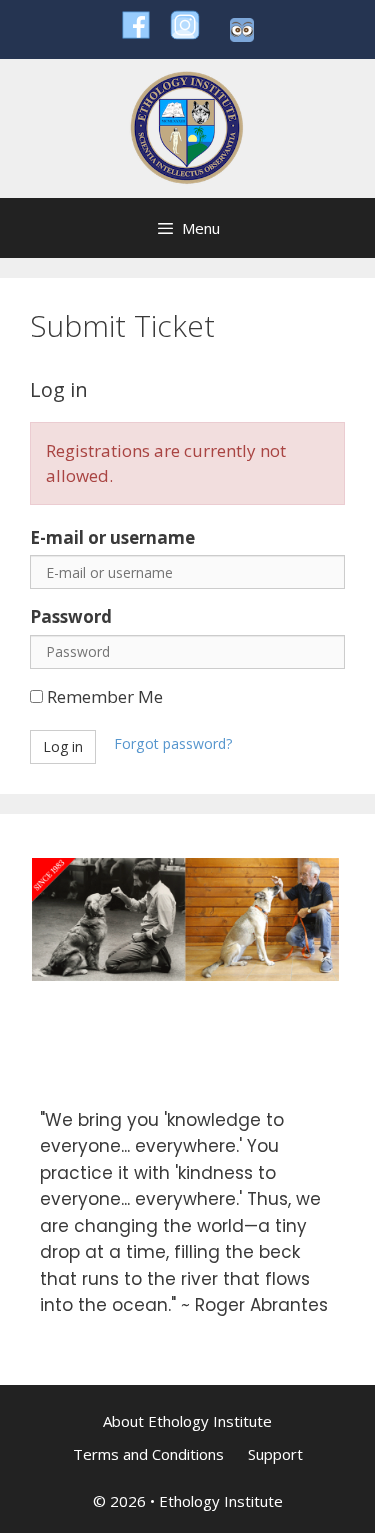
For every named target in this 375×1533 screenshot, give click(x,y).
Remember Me (103, 696)
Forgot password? (173, 743)
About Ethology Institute (187, 1421)
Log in (63, 746)
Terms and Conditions (148, 1454)
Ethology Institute (221, 1501)
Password (71, 616)
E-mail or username (112, 537)
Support (275, 1454)
